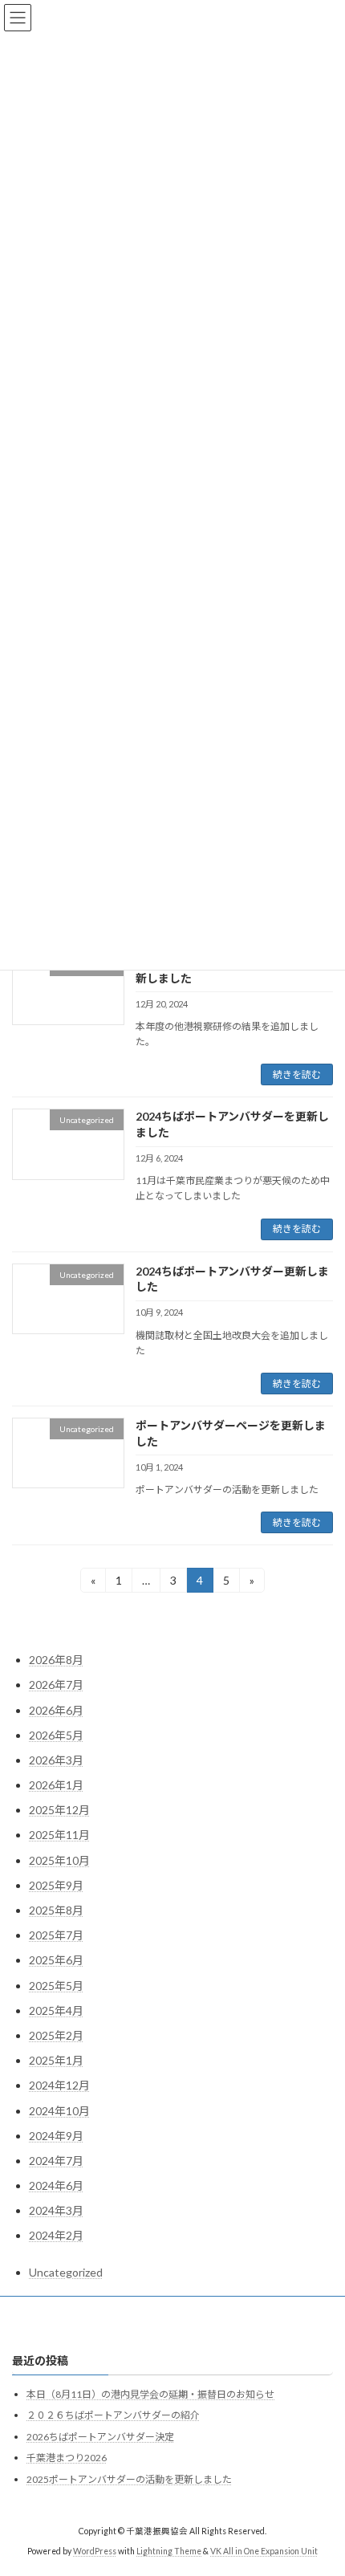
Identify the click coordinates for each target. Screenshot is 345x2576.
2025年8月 (56, 1910)
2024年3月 (56, 2210)
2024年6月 (56, 2185)
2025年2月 (56, 2035)
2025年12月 (59, 1810)
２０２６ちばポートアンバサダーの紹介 (113, 2416)
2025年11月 (59, 1835)
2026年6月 (56, 1710)
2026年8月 (56, 1660)
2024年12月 (59, 2085)
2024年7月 (56, 2161)
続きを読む (297, 1074)
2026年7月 (56, 1685)
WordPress (95, 2551)
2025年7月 (56, 1935)
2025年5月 (56, 1986)
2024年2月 (56, 2235)
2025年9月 (56, 1885)
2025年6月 (56, 1960)
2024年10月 (59, 2111)
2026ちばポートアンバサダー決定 (100, 2437)
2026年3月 (56, 1760)
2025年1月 (56, 2060)
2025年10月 (59, 1860)
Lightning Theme (169, 2551)
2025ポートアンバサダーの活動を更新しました (129, 2479)
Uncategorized (66, 2272)
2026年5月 (56, 1735)
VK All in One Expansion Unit (264, 2551)
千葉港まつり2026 (67, 2458)
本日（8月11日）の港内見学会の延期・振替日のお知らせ (150, 2394)
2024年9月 (56, 2136)
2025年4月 (56, 2010)
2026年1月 (56, 1785)
